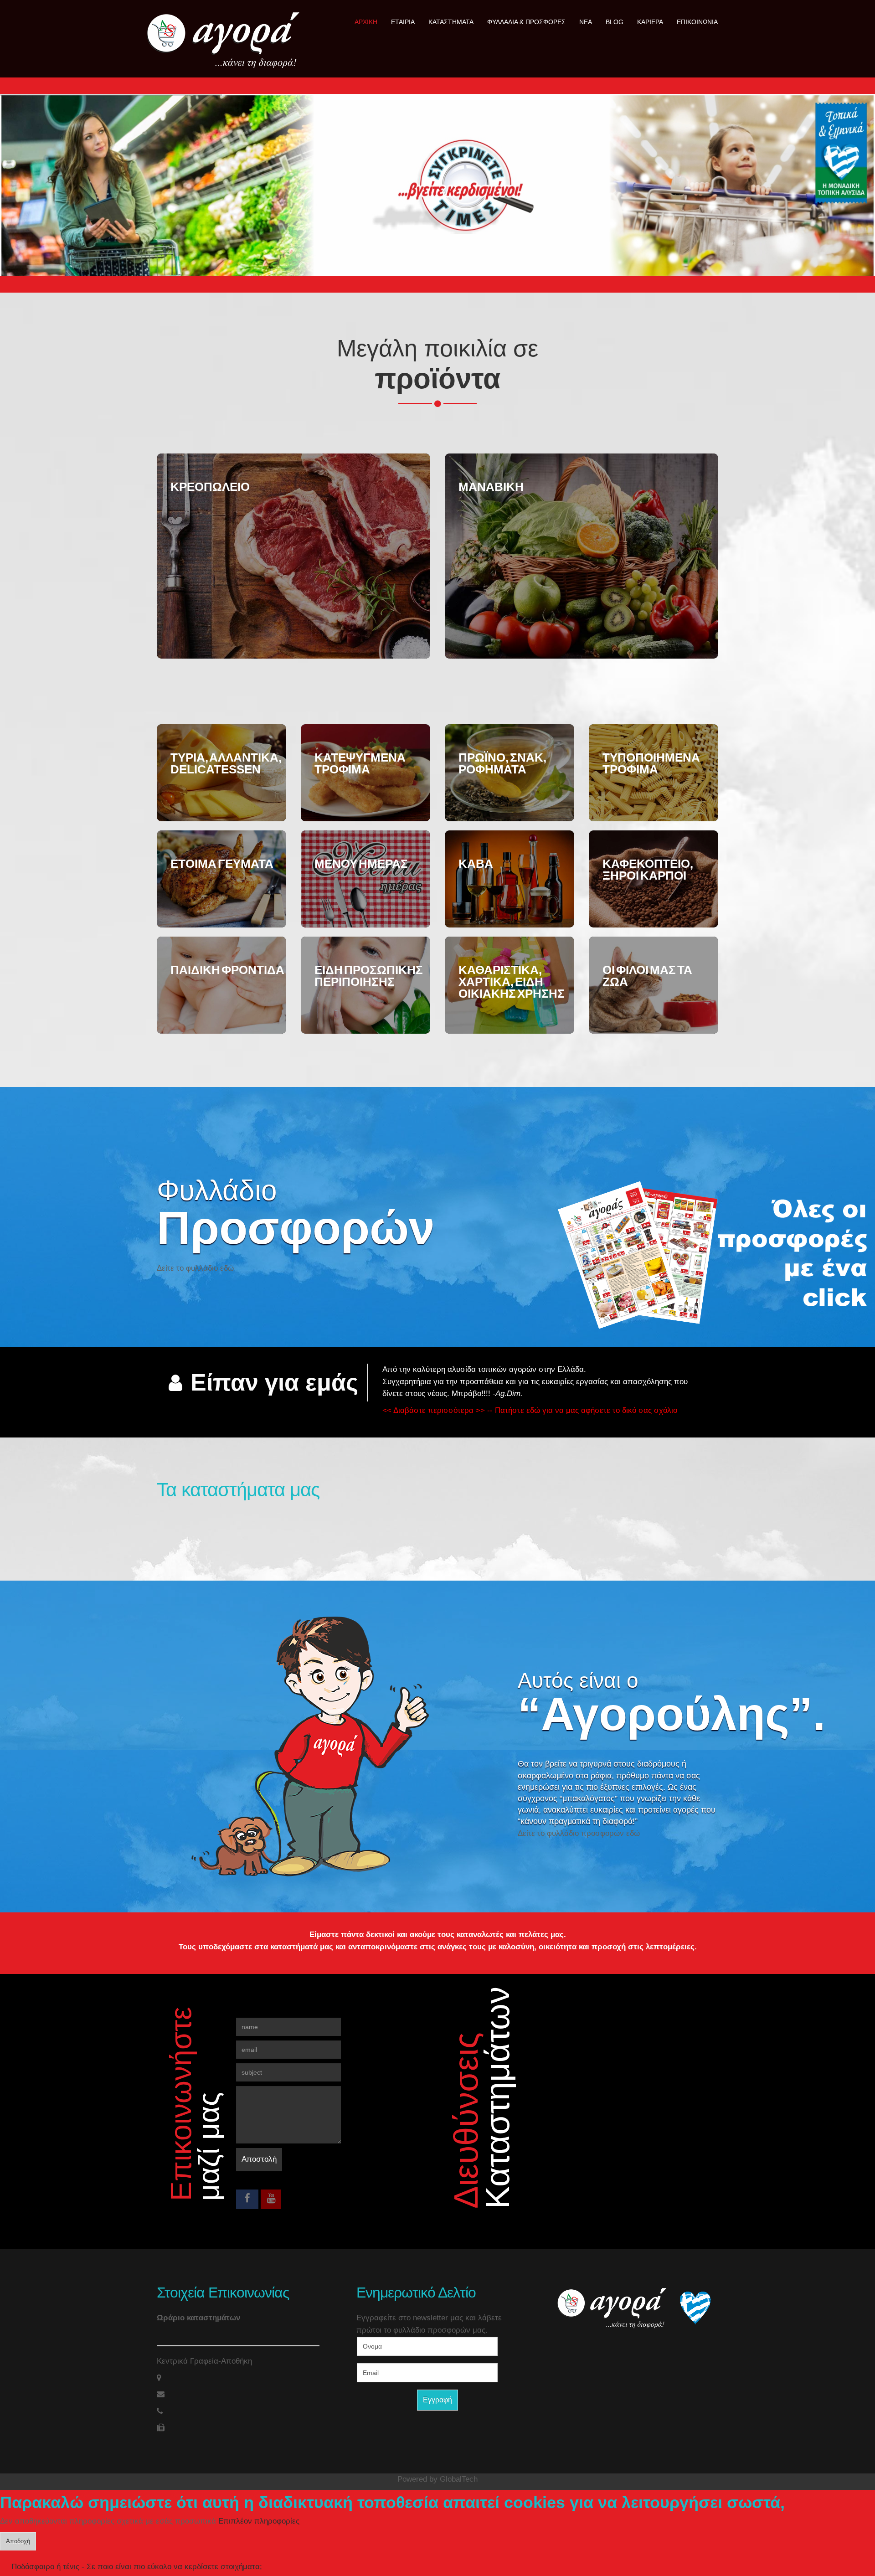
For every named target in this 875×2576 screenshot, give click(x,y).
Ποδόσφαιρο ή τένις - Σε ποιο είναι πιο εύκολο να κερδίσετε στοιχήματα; (137, 2567)
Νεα (586, 22)
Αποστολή (259, 2159)
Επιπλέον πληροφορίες (259, 2521)
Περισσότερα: (286, 545)
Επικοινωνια (697, 22)
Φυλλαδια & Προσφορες (526, 22)
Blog (615, 22)
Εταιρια (403, 22)
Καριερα (650, 22)
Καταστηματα (451, 22)
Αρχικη (366, 22)
